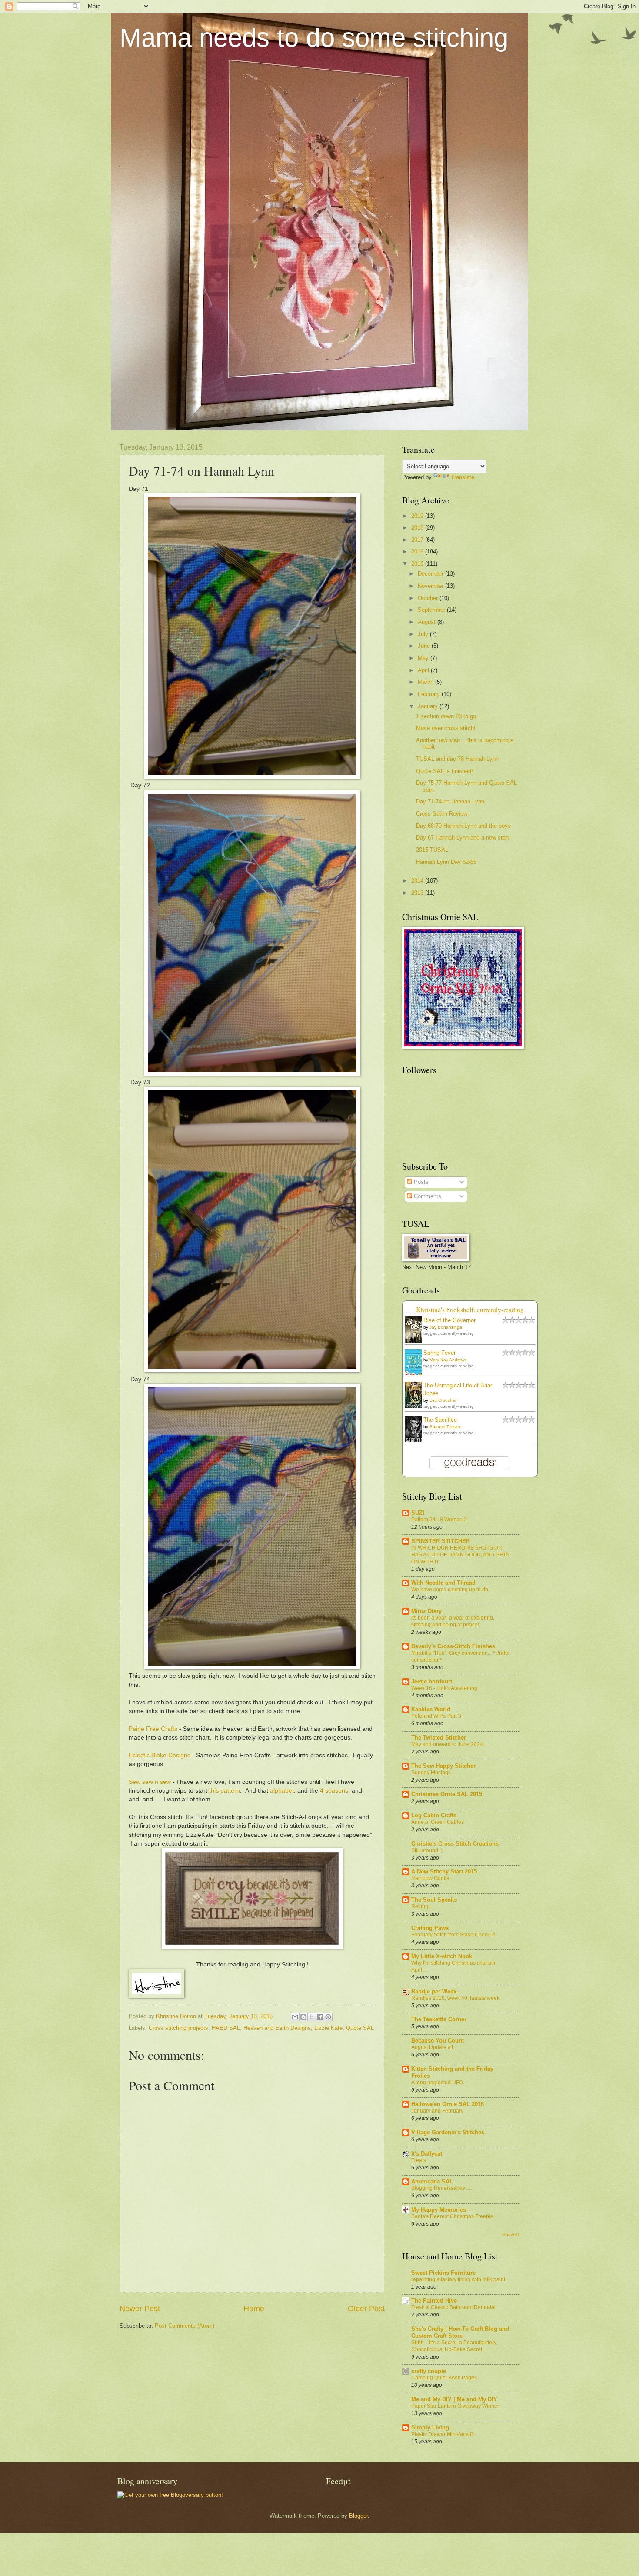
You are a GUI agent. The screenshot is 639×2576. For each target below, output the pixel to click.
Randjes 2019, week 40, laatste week (455, 1998)
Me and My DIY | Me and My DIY (454, 2399)
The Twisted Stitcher (439, 1738)
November (431, 586)
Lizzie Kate (328, 2028)
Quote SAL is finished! (444, 771)
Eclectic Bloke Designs (160, 1755)
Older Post (366, 2309)
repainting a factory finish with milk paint (458, 2279)
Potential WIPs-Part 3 (436, 1716)
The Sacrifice (440, 1420)
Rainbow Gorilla (430, 1878)
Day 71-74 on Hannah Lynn (450, 801)
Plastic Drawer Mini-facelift (443, 2434)
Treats (419, 2160)
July (424, 634)
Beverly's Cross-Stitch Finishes (453, 1646)
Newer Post (140, 2309)
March (426, 682)
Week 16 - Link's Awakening (444, 1688)
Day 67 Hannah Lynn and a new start (463, 838)
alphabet (282, 1791)
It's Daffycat (427, 2154)
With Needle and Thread (443, 1583)
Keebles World (431, 1709)
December (431, 574)
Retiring (421, 1906)
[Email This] (295, 2017)
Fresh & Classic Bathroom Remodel (453, 2307)
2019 (418, 516)
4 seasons (334, 1791)
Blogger (358, 2516)
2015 (418, 564)
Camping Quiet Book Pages (444, 2378)
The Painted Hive (434, 2301)
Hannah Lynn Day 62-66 (446, 862)
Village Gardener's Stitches (448, 2132)
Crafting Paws (430, 1928)
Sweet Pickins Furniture (443, 2273)
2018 (418, 528)
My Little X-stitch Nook (442, 1956)
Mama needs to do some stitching (314, 38)
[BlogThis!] (303, 2017)
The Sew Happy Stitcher (443, 1766)
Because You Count (438, 2041)
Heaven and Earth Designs (277, 2028)
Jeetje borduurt (432, 1681)
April (424, 670)
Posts (420, 1182)
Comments (427, 1196)
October (429, 598)
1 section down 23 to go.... (449, 716)
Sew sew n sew (150, 1782)
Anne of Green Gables (438, 1822)
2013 (418, 893)
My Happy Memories (439, 2210)
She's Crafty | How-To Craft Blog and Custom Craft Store (460, 2332)
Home (254, 2309)
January (429, 706)
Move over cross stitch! (446, 728)
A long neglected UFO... (439, 2083)
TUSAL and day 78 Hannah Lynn (457, 759)
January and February (437, 2111)
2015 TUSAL (432, 850)
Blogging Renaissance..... (441, 2188)
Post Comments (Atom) (185, 2326)
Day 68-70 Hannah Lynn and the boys (463, 826)
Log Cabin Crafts (434, 1815)
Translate (463, 477)
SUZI (418, 1513)
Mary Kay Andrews (448, 1360)
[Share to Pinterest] (328, 2017)
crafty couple (429, 2371)
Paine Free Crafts (153, 1729)
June (425, 646)
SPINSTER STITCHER (441, 1541)
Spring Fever (439, 1353)
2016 (418, 552)
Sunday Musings (431, 1773)
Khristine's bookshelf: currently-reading (470, 1310)
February (430, 694)
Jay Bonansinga (446, 1327)
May (424, 658)
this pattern (225, 1791)
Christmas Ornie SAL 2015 (447, 1794)
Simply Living (430, 2428)
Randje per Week (434, 1991)
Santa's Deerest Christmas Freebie (452, 2216)
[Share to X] (312, 2017)
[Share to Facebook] (320, 2017)
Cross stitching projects (178, 2028)
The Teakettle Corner (439, 2019)
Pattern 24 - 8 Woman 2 (439, 1520)
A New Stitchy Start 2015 (444, 1871)
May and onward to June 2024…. (450, 1744)
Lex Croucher (443, 1400)
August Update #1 (433, 2047)
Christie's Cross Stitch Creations (455, 1844)
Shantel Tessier (445, 1427)
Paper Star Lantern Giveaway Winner (455, 2406)
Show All (511, 2234)
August (428, 622)
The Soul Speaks (434, 1900)
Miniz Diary (426, 1611)
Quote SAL (360, 2028)
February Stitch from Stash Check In (453, 1935)
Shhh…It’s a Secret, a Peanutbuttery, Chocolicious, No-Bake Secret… (454, 2346)
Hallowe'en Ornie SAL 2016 (448, 2104)
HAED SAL (226, 2028)
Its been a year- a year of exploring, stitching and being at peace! (453, 1621)
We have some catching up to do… (452, 1590)
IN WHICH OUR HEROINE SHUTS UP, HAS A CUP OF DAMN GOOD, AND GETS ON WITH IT (460, 1555)
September (432, 610)
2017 (418, 540)
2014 (418, 881)
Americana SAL (432, 2181)
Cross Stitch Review (442, 814)
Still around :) (427, 1850)
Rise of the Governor (449, 1320)
